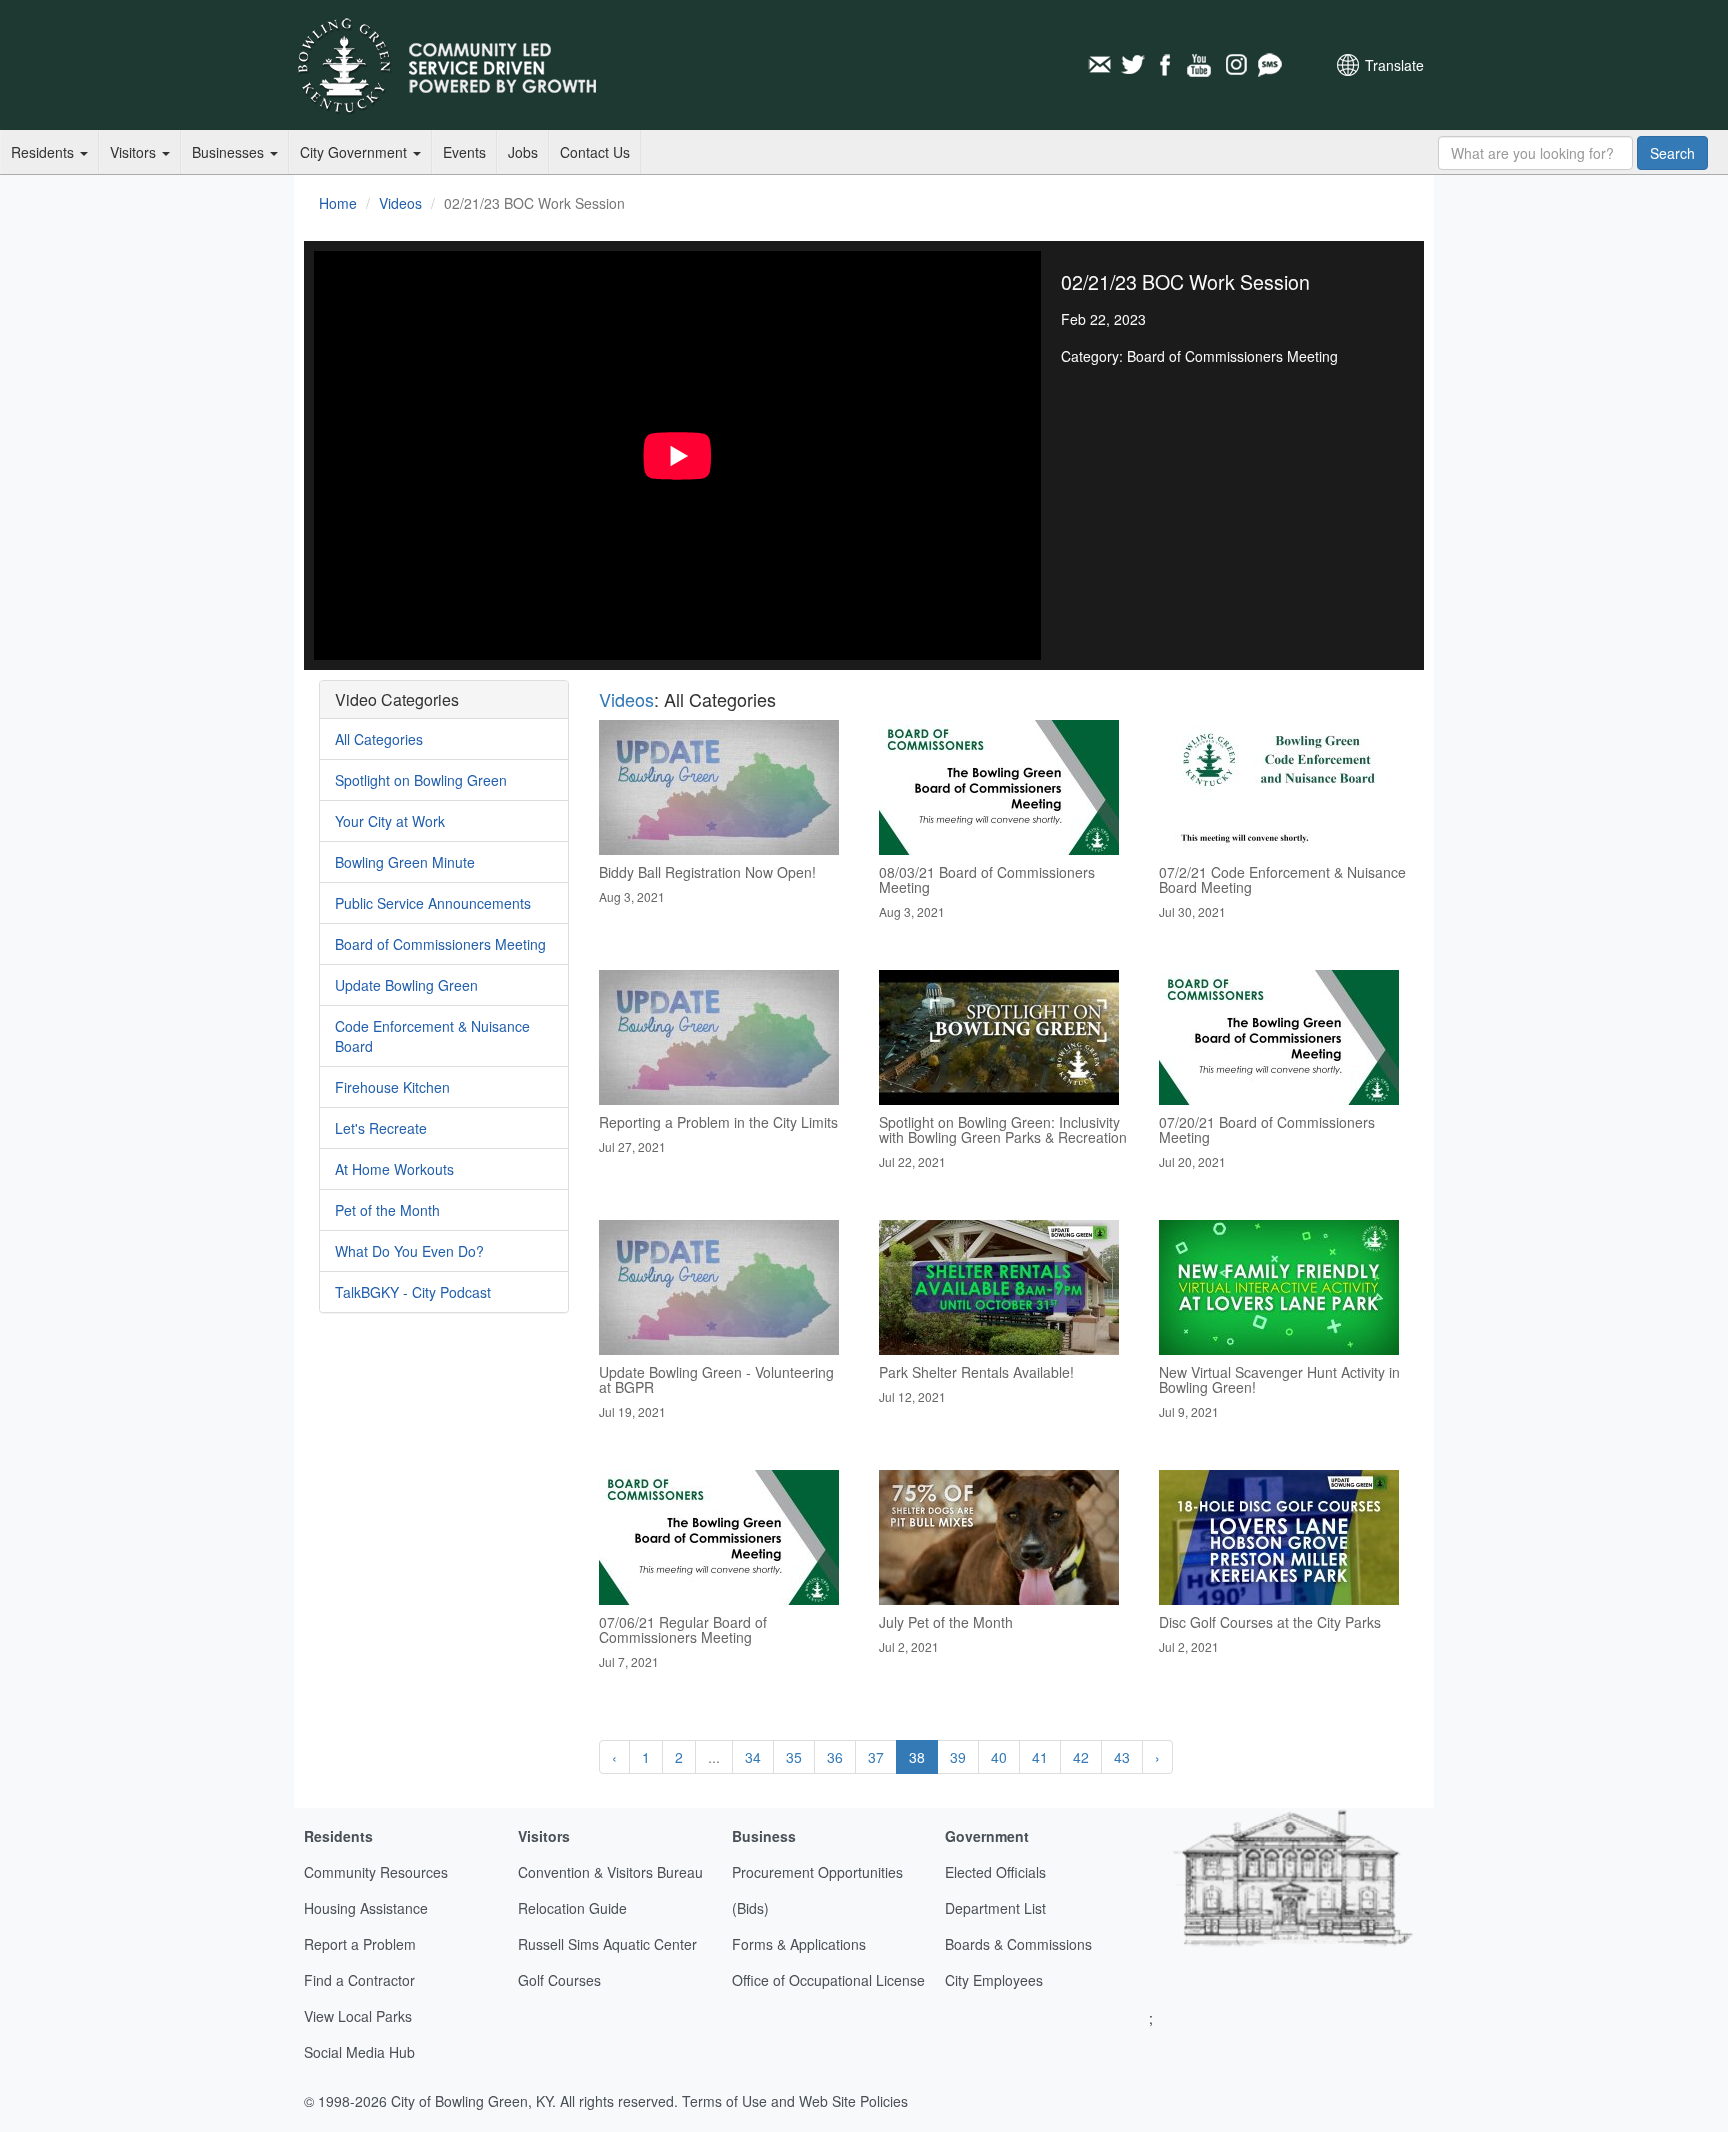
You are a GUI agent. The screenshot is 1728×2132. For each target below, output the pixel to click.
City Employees (994, 1980)
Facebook (1167, 65)
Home (338, 203)
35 (794, 1757)
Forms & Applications (799, 1944)
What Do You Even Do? (409, 1251)
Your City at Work (390, 821)
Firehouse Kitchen (392, 1087)
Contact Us (595, 152)
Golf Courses (559, 1980)
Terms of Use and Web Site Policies (795, 2101)
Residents (44, 152)
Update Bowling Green (406, 985)
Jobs (523, 152)
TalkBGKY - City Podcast (413, 1292)
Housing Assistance (366, 1908)
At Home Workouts (394, 1169)
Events (464, 152)
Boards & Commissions (1018, 1944)
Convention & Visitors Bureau (610, 1872)
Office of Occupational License (828, 1980)
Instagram (1235, 65)
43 (1122, 1757)
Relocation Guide (572, 1908)
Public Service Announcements (433, 903)
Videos (400, 203)
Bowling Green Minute (405, 862)
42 (1081, 1757)
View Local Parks (358, 2016)
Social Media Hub (359, 2052)
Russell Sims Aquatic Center (607, 1944)
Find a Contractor (359, 1980)
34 (753, 1757)
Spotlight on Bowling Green (421, 780)
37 (876, 1757)
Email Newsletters (1099, 65)
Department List (995, 1908)
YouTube (1201, 65)
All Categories (379, 739)
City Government (355, 152)
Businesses (230, 152)
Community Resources (376, 1872)
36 (835, 1757)
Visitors (135, 152)
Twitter (1133, 65)
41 (1040, 1757)
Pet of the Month (387, 1210)
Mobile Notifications (1269, 65)
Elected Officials (995, 1872)
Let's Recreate (381, 1128)
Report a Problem (360, 1944)
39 (958, 1757)
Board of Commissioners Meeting (440, 944)
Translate (1394, 65)
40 (999, 1757)
